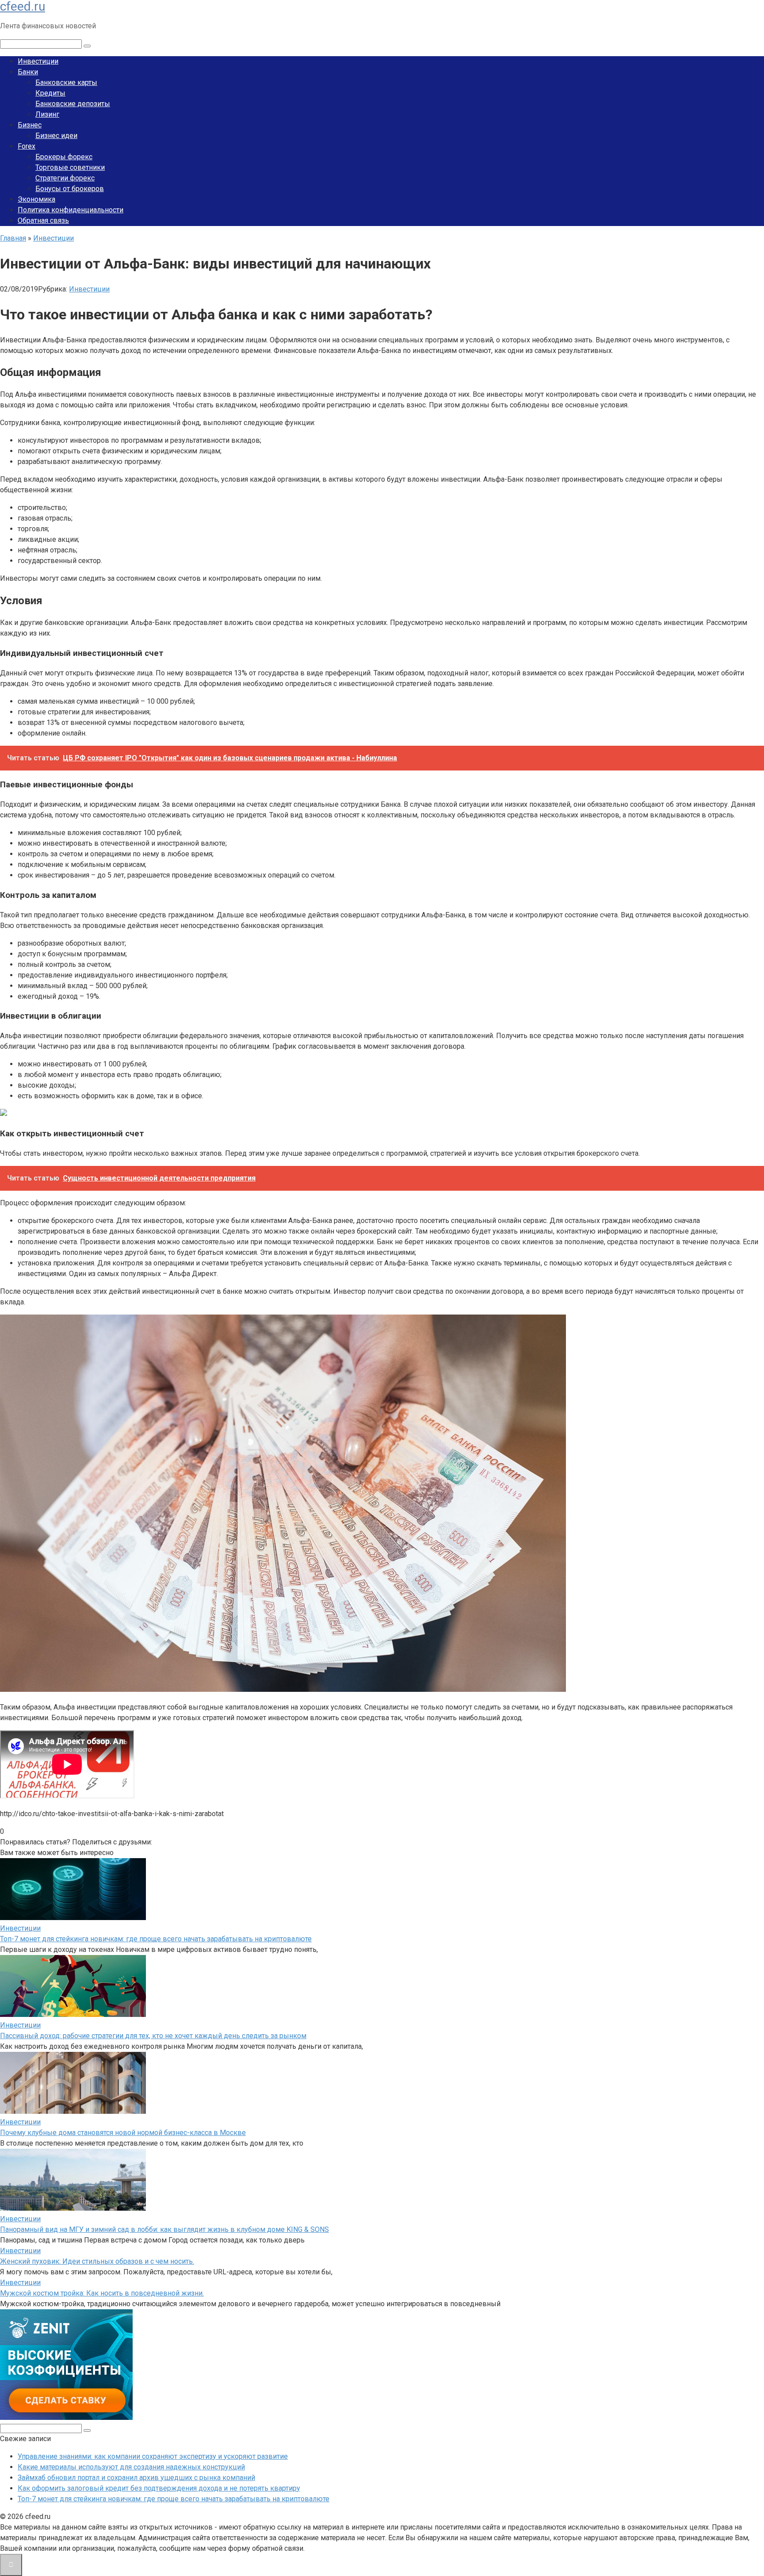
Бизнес (30, 125)
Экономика (36, 199)
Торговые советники (70, 167)
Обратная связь (43, 220)
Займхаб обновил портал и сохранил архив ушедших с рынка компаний (136, 2478)
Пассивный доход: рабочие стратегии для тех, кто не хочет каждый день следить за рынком (153, 2036)
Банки (28, 72)
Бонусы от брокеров (70, 189)
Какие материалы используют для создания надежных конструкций (131, 2467)
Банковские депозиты (73, 104)
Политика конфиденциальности (71, 210)
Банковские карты (66, 82)
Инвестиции (38, 61)
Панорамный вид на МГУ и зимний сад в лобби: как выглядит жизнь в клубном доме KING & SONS (164, 2229)
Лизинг (47, 114)
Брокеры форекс (64, 157)
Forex (27, 146)
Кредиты (50, 93)
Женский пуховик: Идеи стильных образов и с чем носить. (97, 2261)
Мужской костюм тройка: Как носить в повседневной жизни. (102, 2293)
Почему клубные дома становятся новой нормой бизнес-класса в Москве (123, 2133)
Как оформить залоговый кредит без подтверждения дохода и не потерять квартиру (159, 2488)
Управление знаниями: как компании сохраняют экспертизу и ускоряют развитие (153, 2456)
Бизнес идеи (56, 136)
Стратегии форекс (65, 178)
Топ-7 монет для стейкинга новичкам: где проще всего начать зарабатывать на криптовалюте (156, 1939)
